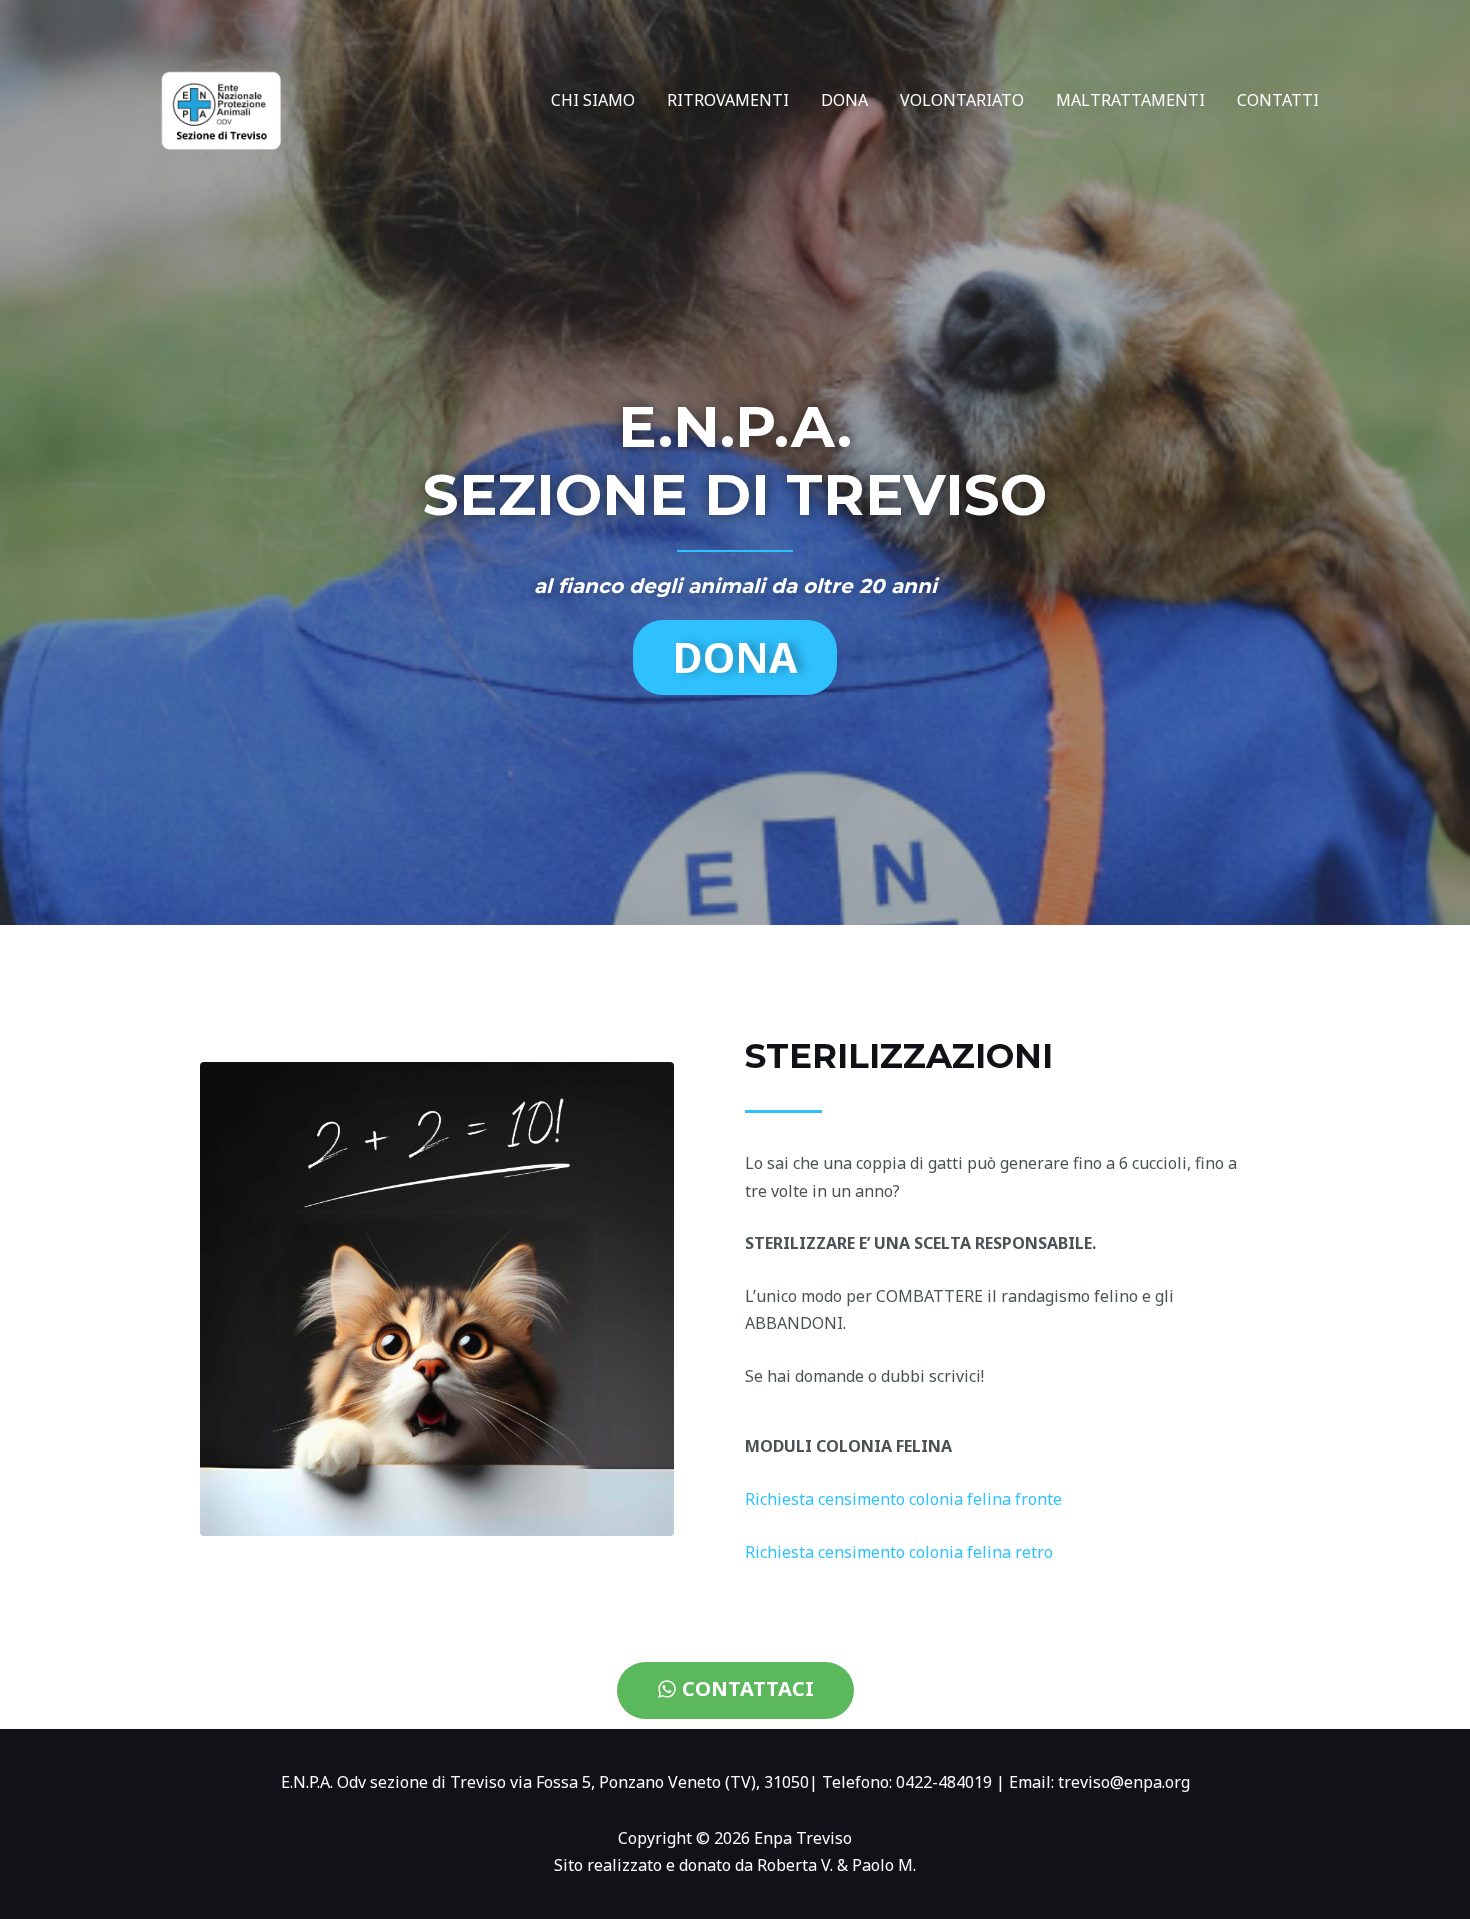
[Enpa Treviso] (219, 98)
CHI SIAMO (593, 100)
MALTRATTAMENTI (1130, 100)
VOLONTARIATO (962, 100)
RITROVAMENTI (728, 100)
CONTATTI (1278, 100)
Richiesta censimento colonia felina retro (899, 1552)
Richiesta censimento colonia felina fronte (903, 1499)
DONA (844, 100)
